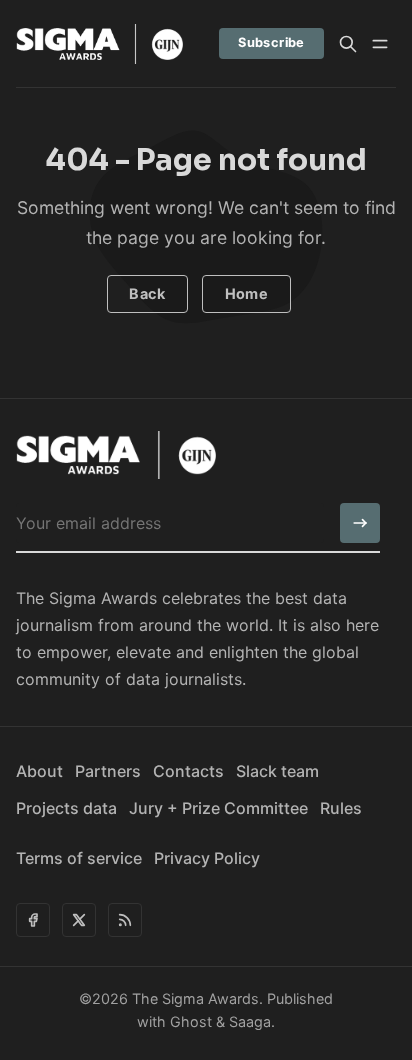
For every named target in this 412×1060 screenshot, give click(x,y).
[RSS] (125, 920)
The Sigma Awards (195, 998)
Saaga (250, 1021)
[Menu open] (380, 44)
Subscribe (271, 42)
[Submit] (360, 523)
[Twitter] (79, 920)
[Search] (348, 44)
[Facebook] (33, 920)
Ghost (191, 1021)
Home (247, 293)
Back (147, 293)
